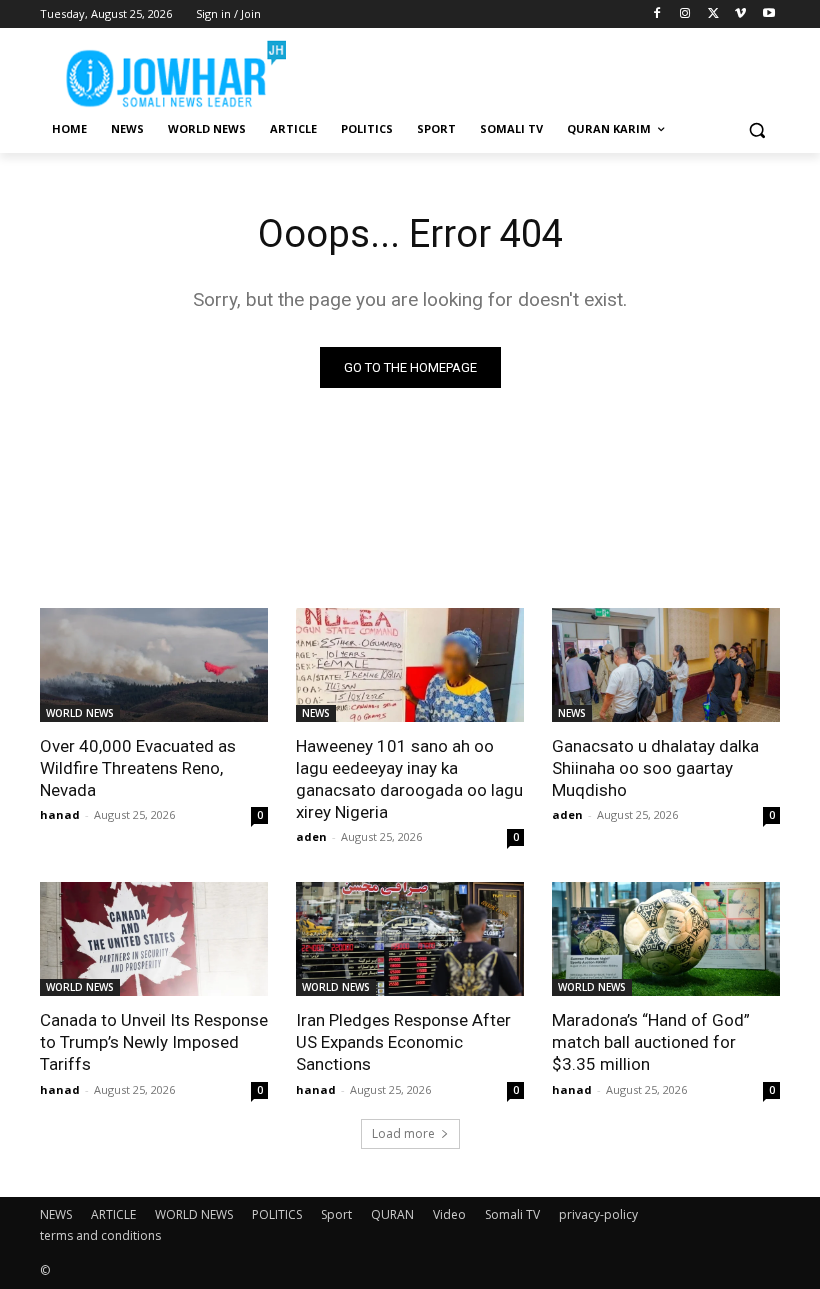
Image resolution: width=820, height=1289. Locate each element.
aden (311, 836)
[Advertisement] (546, 70)
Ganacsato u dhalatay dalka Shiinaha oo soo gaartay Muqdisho (655, 768)
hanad (60, 814)
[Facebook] (657, 14)
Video (449, 1214)
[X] (713, 14)
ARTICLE (113, 1214)
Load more (403, 1133)
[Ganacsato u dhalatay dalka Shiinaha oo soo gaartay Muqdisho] (666, 665)
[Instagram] (685, 14)
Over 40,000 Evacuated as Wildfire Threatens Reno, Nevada (138, 768)
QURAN (392, 1214)
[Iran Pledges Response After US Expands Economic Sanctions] (410, 939)
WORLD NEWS (80, 713)
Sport (336, 1214)
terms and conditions (100, 1235)
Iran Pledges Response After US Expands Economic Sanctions (403, 1042)
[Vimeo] (740, 14)
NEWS (316, 713)
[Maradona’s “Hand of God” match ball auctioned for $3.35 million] (666, 939)
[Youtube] (768, 14)
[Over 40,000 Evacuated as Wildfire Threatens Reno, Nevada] (154, 665)
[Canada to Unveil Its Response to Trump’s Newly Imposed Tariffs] (154, 939)
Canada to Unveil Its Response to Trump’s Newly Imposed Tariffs (154, 1042)
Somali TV (512, 1214)
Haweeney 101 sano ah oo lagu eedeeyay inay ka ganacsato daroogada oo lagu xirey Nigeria (409, 779)
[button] (756, 129)
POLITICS (277, 1214)
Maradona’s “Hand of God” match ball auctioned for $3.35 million (651, 1042)
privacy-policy (598, 1214)
